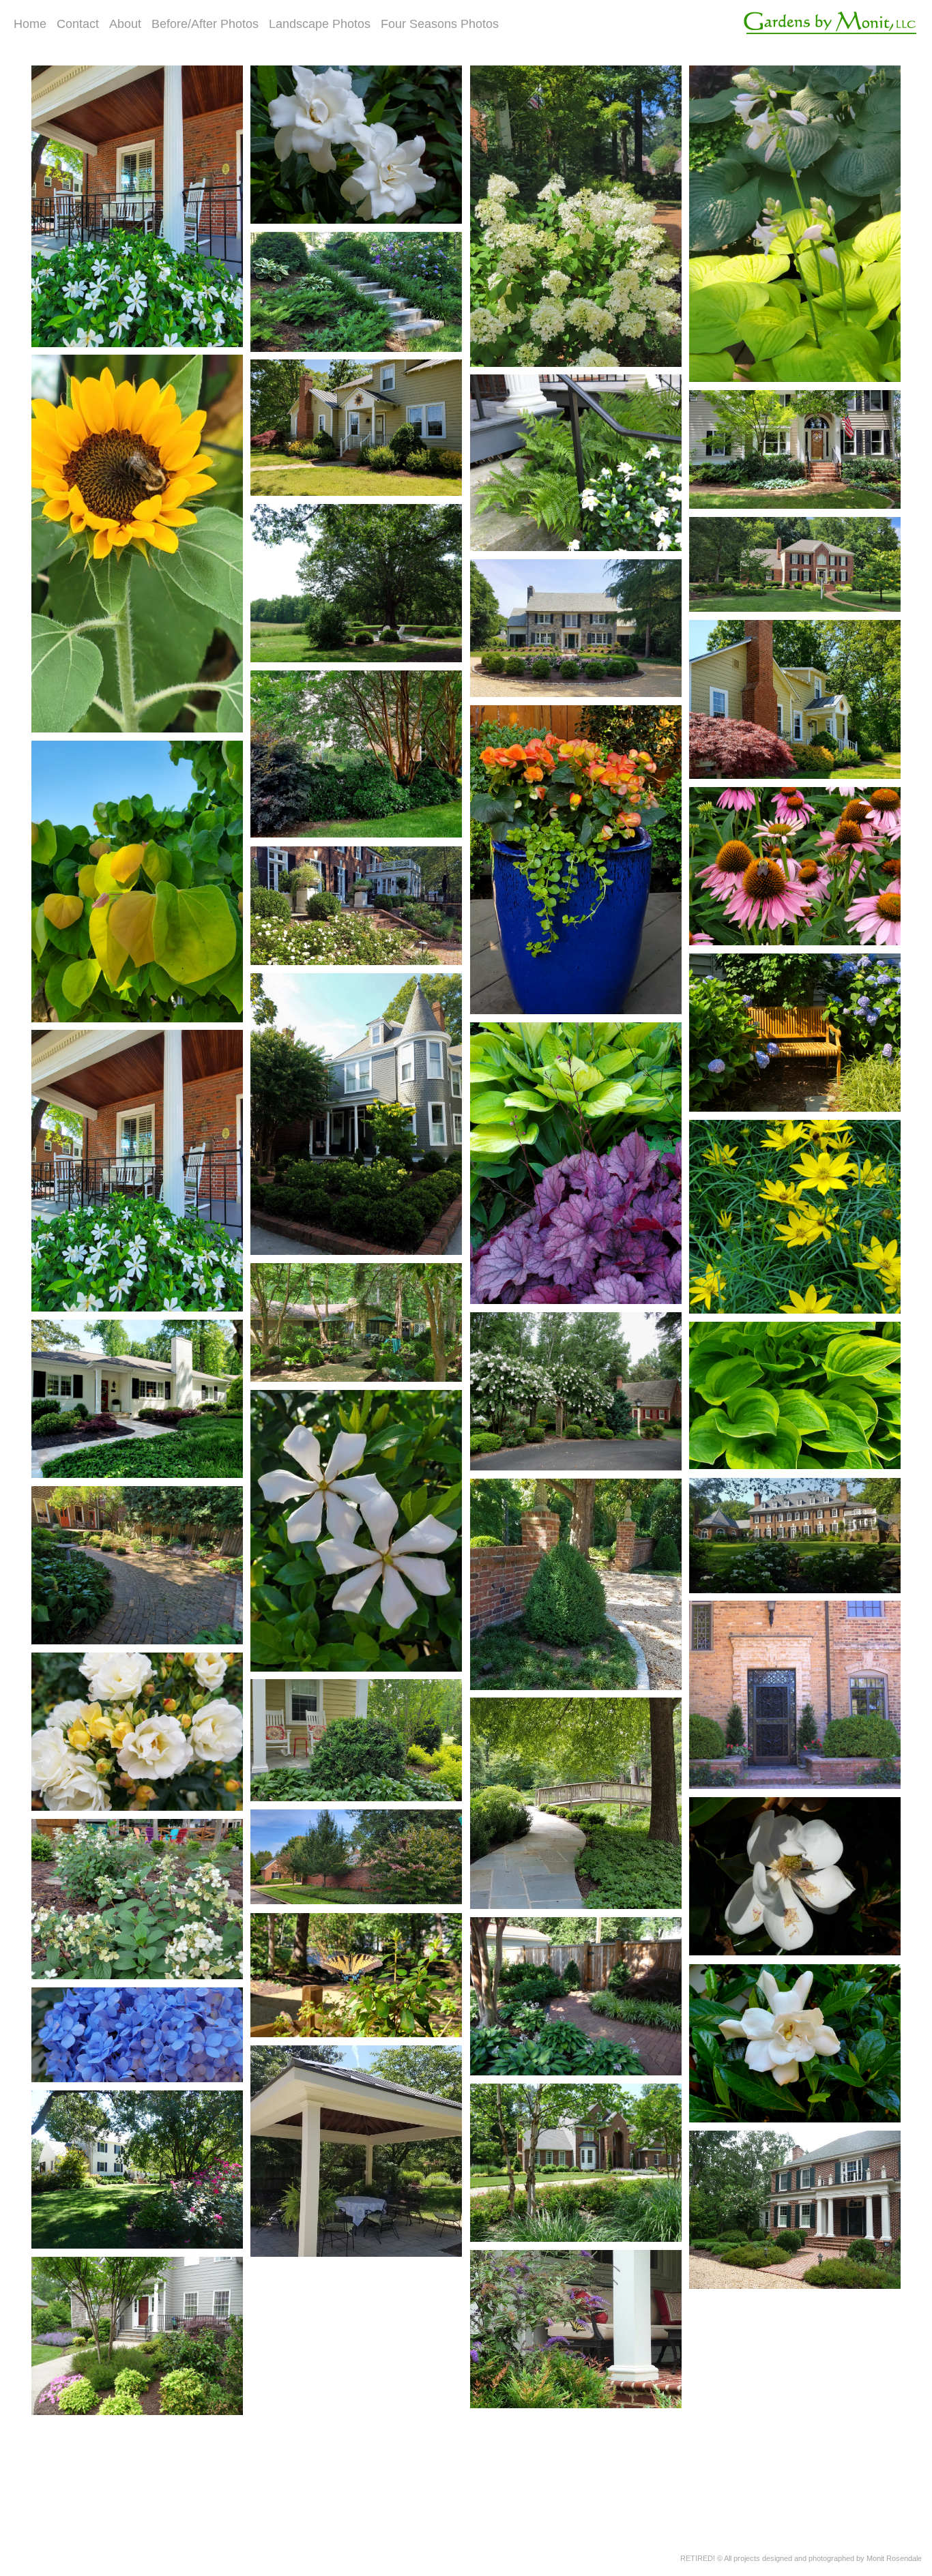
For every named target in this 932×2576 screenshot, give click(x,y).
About (125, 24)
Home (30, 24)
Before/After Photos (205, 24)
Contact (78, 24)
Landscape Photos (320, 24)
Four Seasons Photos (440, 24)
